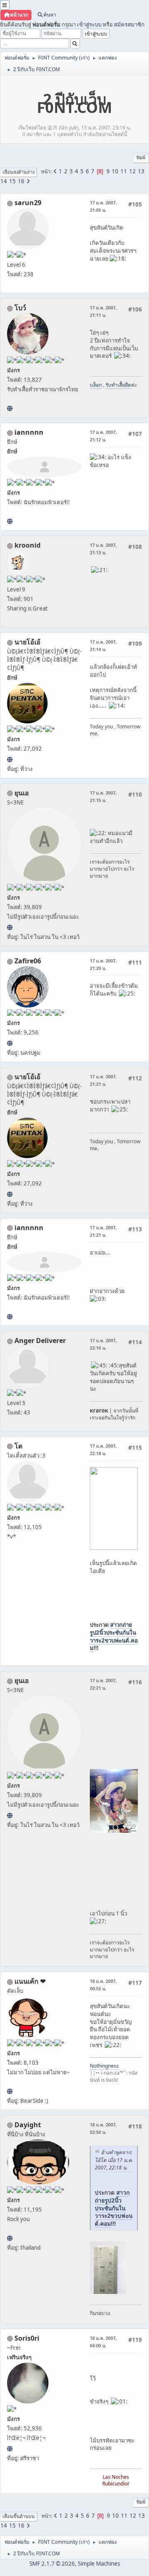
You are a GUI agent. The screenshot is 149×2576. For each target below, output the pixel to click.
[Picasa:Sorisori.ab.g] (10, 2449)
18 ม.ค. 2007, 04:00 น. (103, 2342)
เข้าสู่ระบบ (89, 24)
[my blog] (10, 2238)
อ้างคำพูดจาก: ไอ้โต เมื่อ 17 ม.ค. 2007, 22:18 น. (114, 2160)
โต (18, 1446)
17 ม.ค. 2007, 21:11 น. (103, 311)
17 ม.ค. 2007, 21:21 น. (103, 1080)
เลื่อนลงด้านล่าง (18, 172)
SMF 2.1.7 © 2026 (52, 2564)
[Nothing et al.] (10, 1043)
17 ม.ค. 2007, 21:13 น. (103, 549)
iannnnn (29, 432)
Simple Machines (99, 2564)
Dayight (28, 2125)
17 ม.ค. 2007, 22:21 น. (103, 1684)
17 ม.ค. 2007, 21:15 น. (103, 796)
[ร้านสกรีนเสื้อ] (10, 408)
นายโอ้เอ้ (28, 642)
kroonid (28, 545)
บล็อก (96, 385)
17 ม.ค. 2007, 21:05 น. (103, 206)
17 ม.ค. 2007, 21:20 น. (103, 964)
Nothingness (104, 2066)
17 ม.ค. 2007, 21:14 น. (103, 645)
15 (12, 181)
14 (4, 181)
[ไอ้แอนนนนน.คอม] (10, 521)
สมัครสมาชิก (129, 24)
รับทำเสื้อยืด (118, 385)
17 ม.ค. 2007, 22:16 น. (103, 1344)
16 (21, 181)
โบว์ (20, 308)
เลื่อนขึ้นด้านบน (19, 2516)
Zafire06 (28, 961)
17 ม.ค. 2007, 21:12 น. (103, 436)
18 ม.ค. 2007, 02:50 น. (103, 2128)
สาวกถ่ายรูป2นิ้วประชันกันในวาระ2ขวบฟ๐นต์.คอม (114, 1636)
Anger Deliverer (40, 1341)
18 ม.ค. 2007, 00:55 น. (103, 1985)
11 (124, 171)
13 (141, 171)
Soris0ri (27, 2338)
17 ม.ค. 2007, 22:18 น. (103, 1450)
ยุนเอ (22, 793)
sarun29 (28, 203)
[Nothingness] (10, 2091)
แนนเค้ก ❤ (30, 1981)
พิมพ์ (141, 157)
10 (115, 171)
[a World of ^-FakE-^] (10, 927)
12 (132, 171)
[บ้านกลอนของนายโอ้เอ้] (10, 759)
